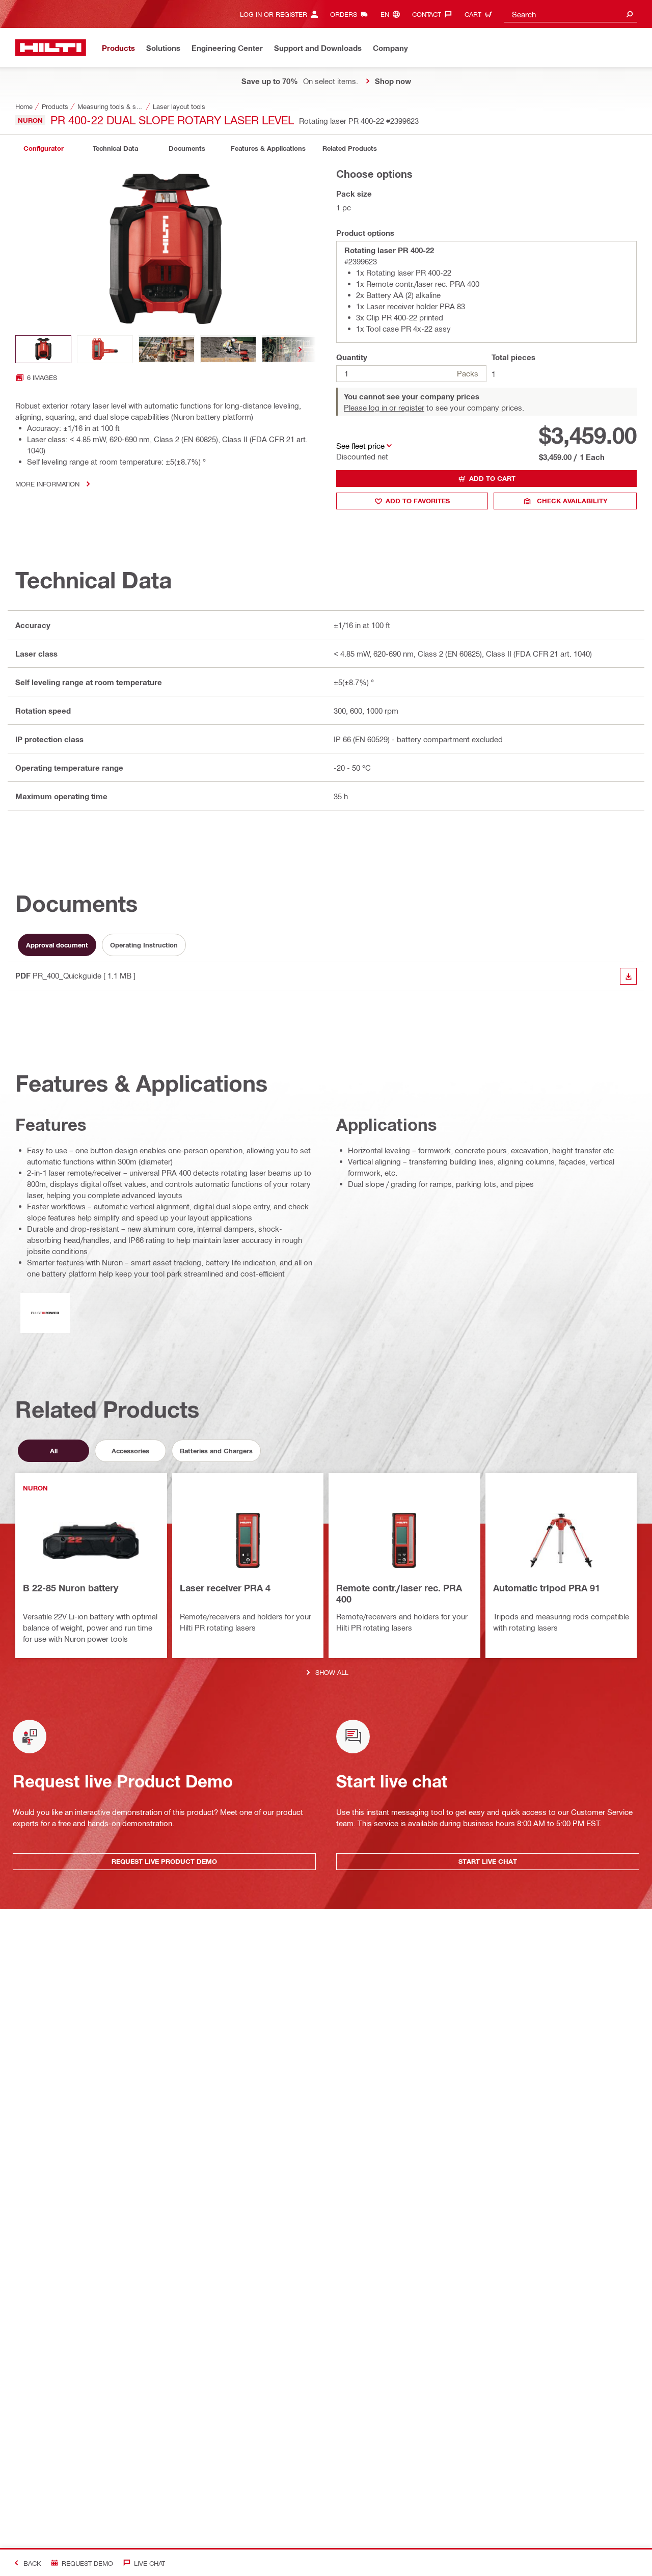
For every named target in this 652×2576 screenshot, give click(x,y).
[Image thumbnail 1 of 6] (43, 349)
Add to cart (492, 478)
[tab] (43, 148)
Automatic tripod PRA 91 (547, 1588)
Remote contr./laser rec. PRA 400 (399, 1593)
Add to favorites (418, 501)
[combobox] (570, 14)
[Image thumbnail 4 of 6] (228, 349)
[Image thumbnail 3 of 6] (167, 349)
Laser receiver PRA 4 (225, 1588)
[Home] (51, 48)
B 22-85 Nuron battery (71, 1588)
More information (47, 484)
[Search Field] (630, 14)
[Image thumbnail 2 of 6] (105, 349)
